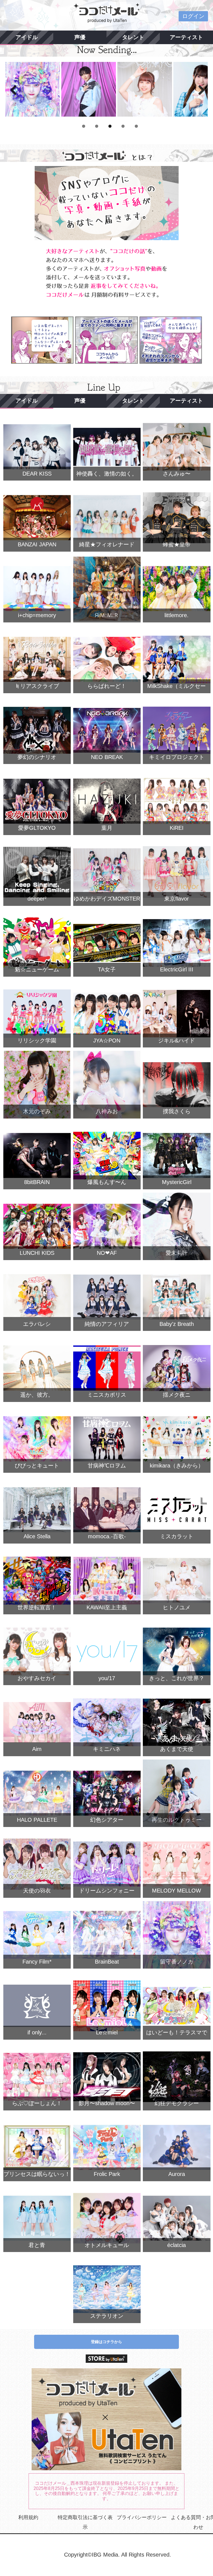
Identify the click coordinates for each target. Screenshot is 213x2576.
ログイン (193, 16)
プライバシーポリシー (142, 2517)
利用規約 (28, 2517)
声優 (80, 37)
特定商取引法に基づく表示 (85, 2522)
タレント (133, 37)
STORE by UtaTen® (106, 2359)
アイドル (27, 37)
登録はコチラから (106, 2342)
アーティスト (186, 37)
